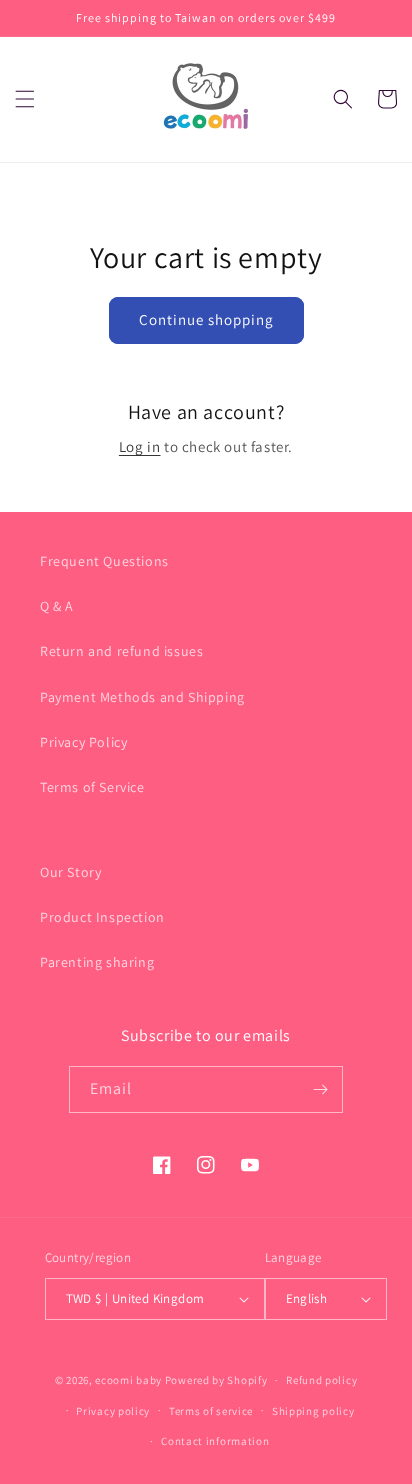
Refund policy (321, 1380)
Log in (140, 446)
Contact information (215, 1441)
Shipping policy (313, 1411)
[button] (25, 99)
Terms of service (211, 1411)
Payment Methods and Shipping (142, 697)
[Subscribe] (320, 1089)
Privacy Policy (83, 742)
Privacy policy (113, 1411)
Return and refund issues (121, 651)
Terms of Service (92, 787)
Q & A (57, 606)
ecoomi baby (128, 1380)
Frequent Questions (104, 561)
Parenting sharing (97, 962)
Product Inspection (102, 917)
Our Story (70, 872)
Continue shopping (206, 319)
